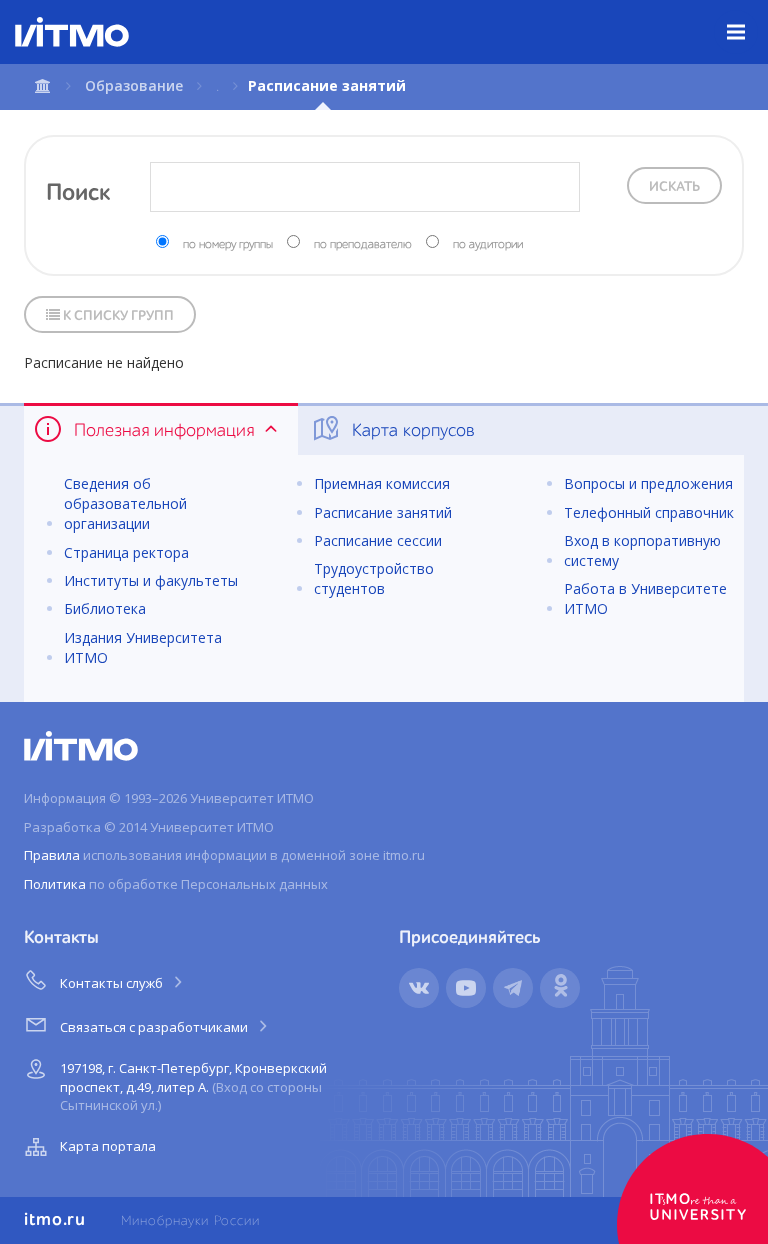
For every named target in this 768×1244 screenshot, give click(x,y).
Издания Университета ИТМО (143, 647)
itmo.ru (55, 1220)
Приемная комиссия (382, 483)
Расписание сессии (378, 540)
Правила (52, 855)
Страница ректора (126, 552)
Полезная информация (164, 431)
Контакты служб (113, 983)
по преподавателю (363, 245)
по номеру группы (228, 245)
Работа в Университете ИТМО (645, 598)
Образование (134, 85)
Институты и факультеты (151, 580)
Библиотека (105, 608)
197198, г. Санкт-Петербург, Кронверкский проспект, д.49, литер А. (193, 1086)
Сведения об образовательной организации (125, 503)
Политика (55, 884)
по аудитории (488, 245)
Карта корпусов (411, 431)
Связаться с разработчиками (155, 1027)
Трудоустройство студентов (374, 578)
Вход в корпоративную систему (642, 550)
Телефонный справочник (649, 512)
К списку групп (117, 316)
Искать (674, 187)
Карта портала (108, 1146)
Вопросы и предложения (648, 483)
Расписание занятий (383, 512)
